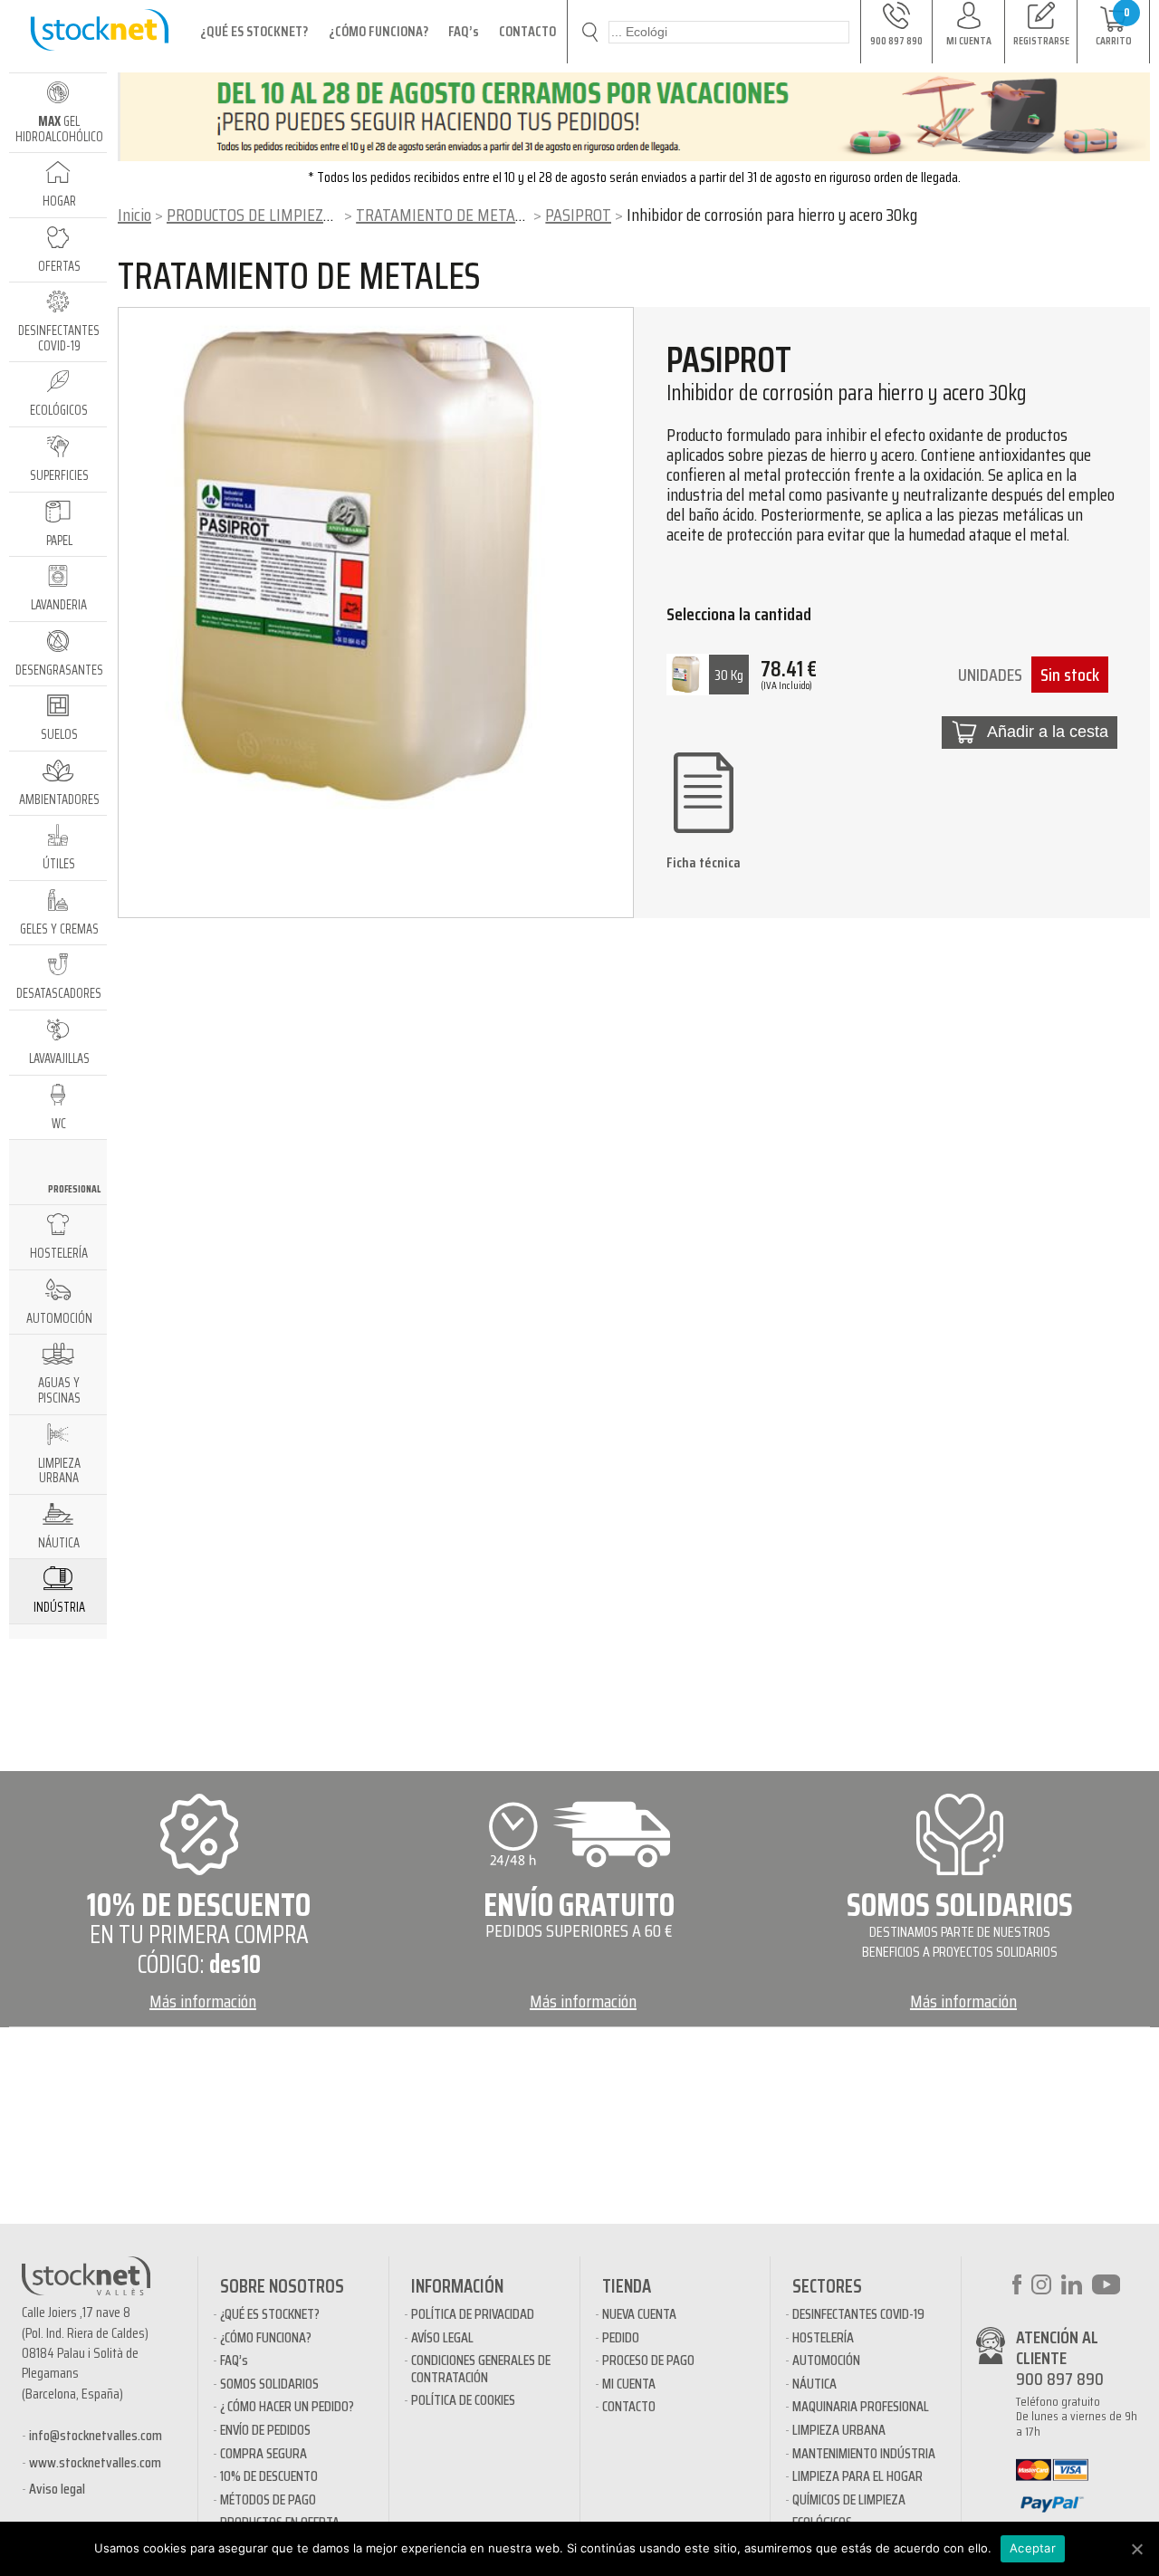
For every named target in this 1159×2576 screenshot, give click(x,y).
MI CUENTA (629, 2384)
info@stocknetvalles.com (96, 2435)
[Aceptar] (1136, 2549)
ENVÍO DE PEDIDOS (265, 2430)
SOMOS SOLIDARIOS (269, 2384)
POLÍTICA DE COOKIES (463, 2400)
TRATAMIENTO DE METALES (447, 215)
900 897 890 (1060, 2379)
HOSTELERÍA (823, 2337)
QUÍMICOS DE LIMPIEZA (849, 2499)
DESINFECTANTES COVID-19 (858, 2314)
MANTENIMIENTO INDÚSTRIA (864, 2453)
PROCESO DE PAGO (648, 2360)
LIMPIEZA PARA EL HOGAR (857, 2476)
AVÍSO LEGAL (442, 2337)
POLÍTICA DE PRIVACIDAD (473, 2314)
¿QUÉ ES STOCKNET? (254, 31)
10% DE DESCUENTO (269, 2476)
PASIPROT (578, 215)
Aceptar (1033, 2548)
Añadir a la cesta (1048, 732)
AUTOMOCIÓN (826, 2360)
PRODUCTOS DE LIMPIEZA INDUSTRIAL (291, 215)
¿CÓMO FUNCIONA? (378, 31)
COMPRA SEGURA (263, 2453)
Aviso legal (57, 2489)
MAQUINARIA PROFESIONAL (861, 2406)
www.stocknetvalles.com (95, 2462)
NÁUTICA (814, 2384)
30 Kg (729, 675)
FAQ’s (464, 31)
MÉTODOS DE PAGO (268, 2499)
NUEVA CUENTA (639, 2314)
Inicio (134, 215)
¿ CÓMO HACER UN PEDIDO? (287, 2406)
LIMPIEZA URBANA (839, 2430)
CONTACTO (527, 31)
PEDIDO (621, 2337)
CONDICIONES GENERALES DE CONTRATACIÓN (481, 2368)
